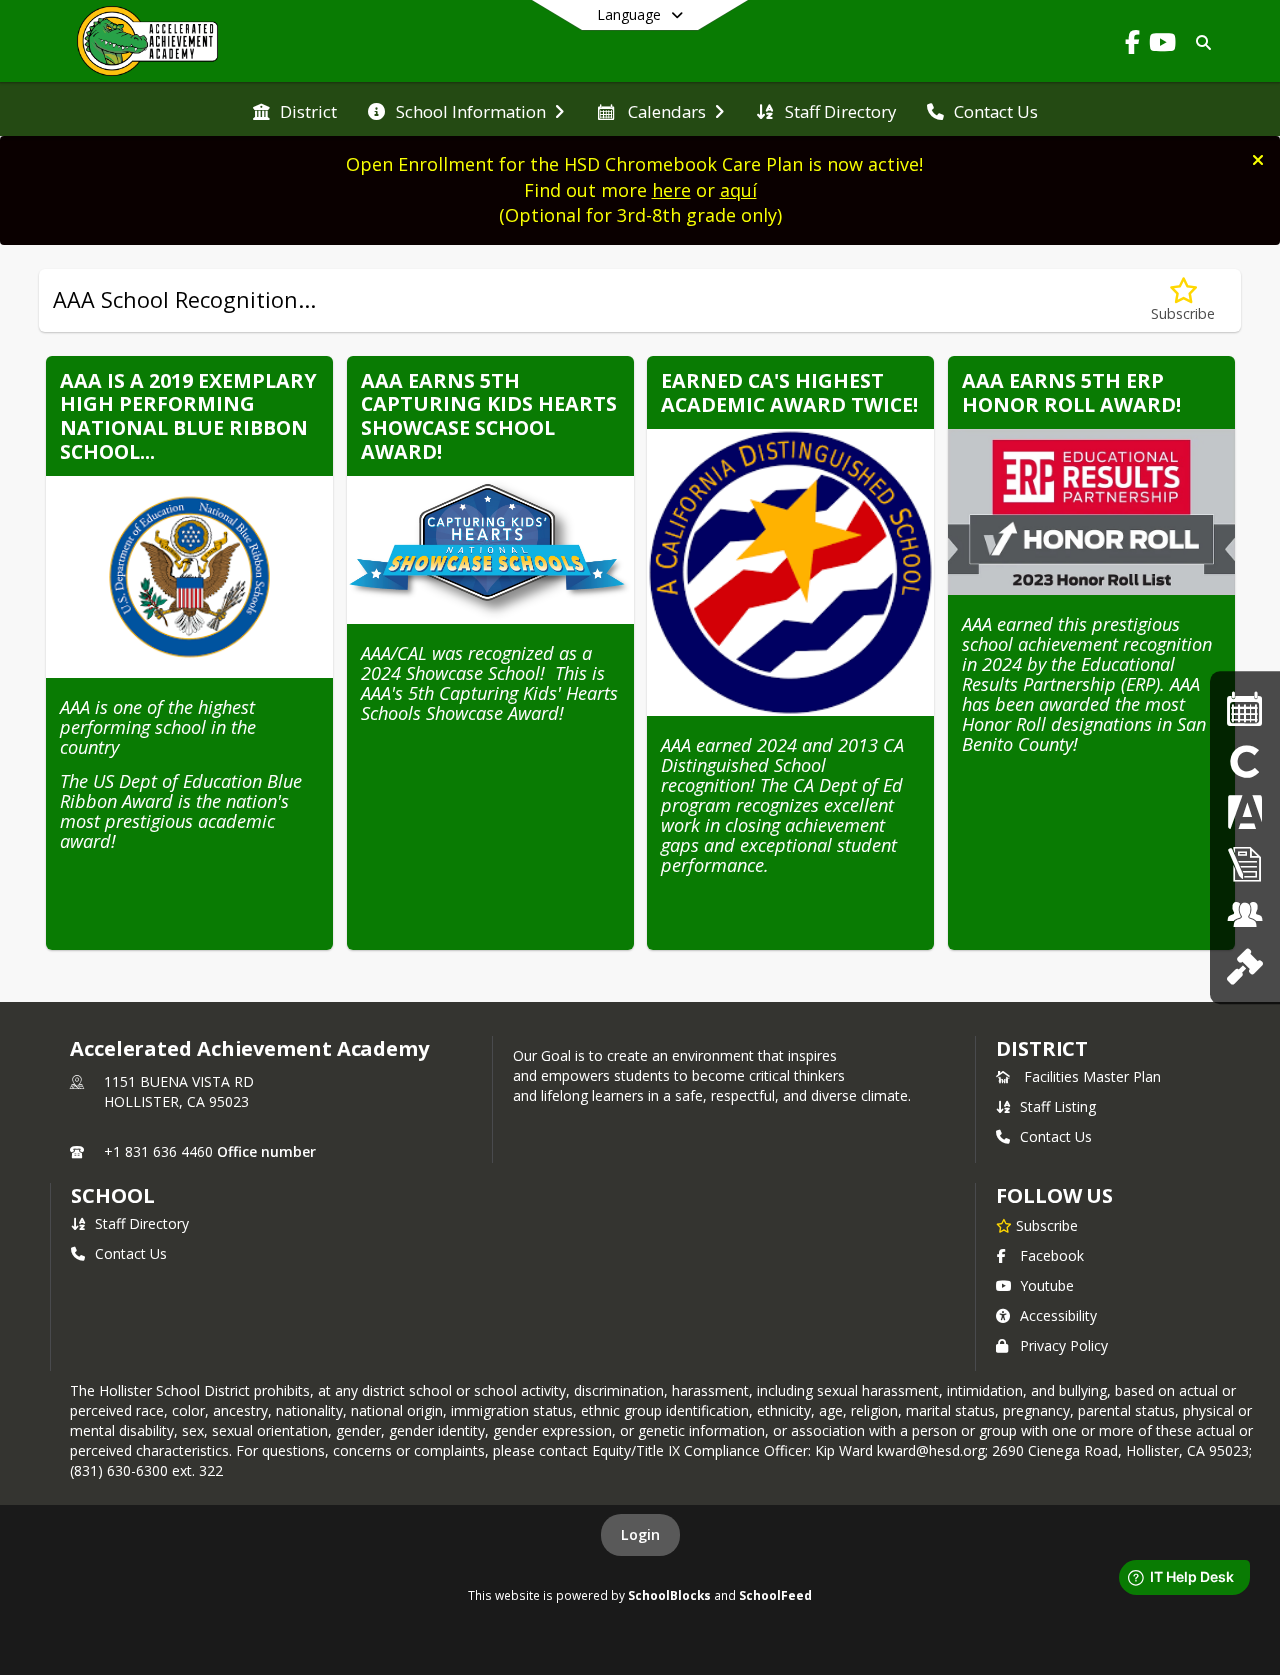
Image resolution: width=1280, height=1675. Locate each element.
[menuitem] (295, 110)
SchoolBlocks (669, 1595)
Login (640, 1534)
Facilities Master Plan (1092, 1076)
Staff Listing (1058, 1106)
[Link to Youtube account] (1162, 45)
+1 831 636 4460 (158, 1151)
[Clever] (1245, 760)
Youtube (1047, 1285)
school (112, 1195)
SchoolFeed (775, 1595)
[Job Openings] (1245, 914)
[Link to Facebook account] (1132, 45)
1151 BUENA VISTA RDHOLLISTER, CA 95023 (179, 1091)
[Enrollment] (1245, 863)
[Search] (1199, 42)
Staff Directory (142, 1223)
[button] (1258, 160)
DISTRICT (1042, 1048)
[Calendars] (1245, 708)
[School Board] (1244, 965)
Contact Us (1056, 1136)
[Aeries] (1245, 811)
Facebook (1052, 1255)
